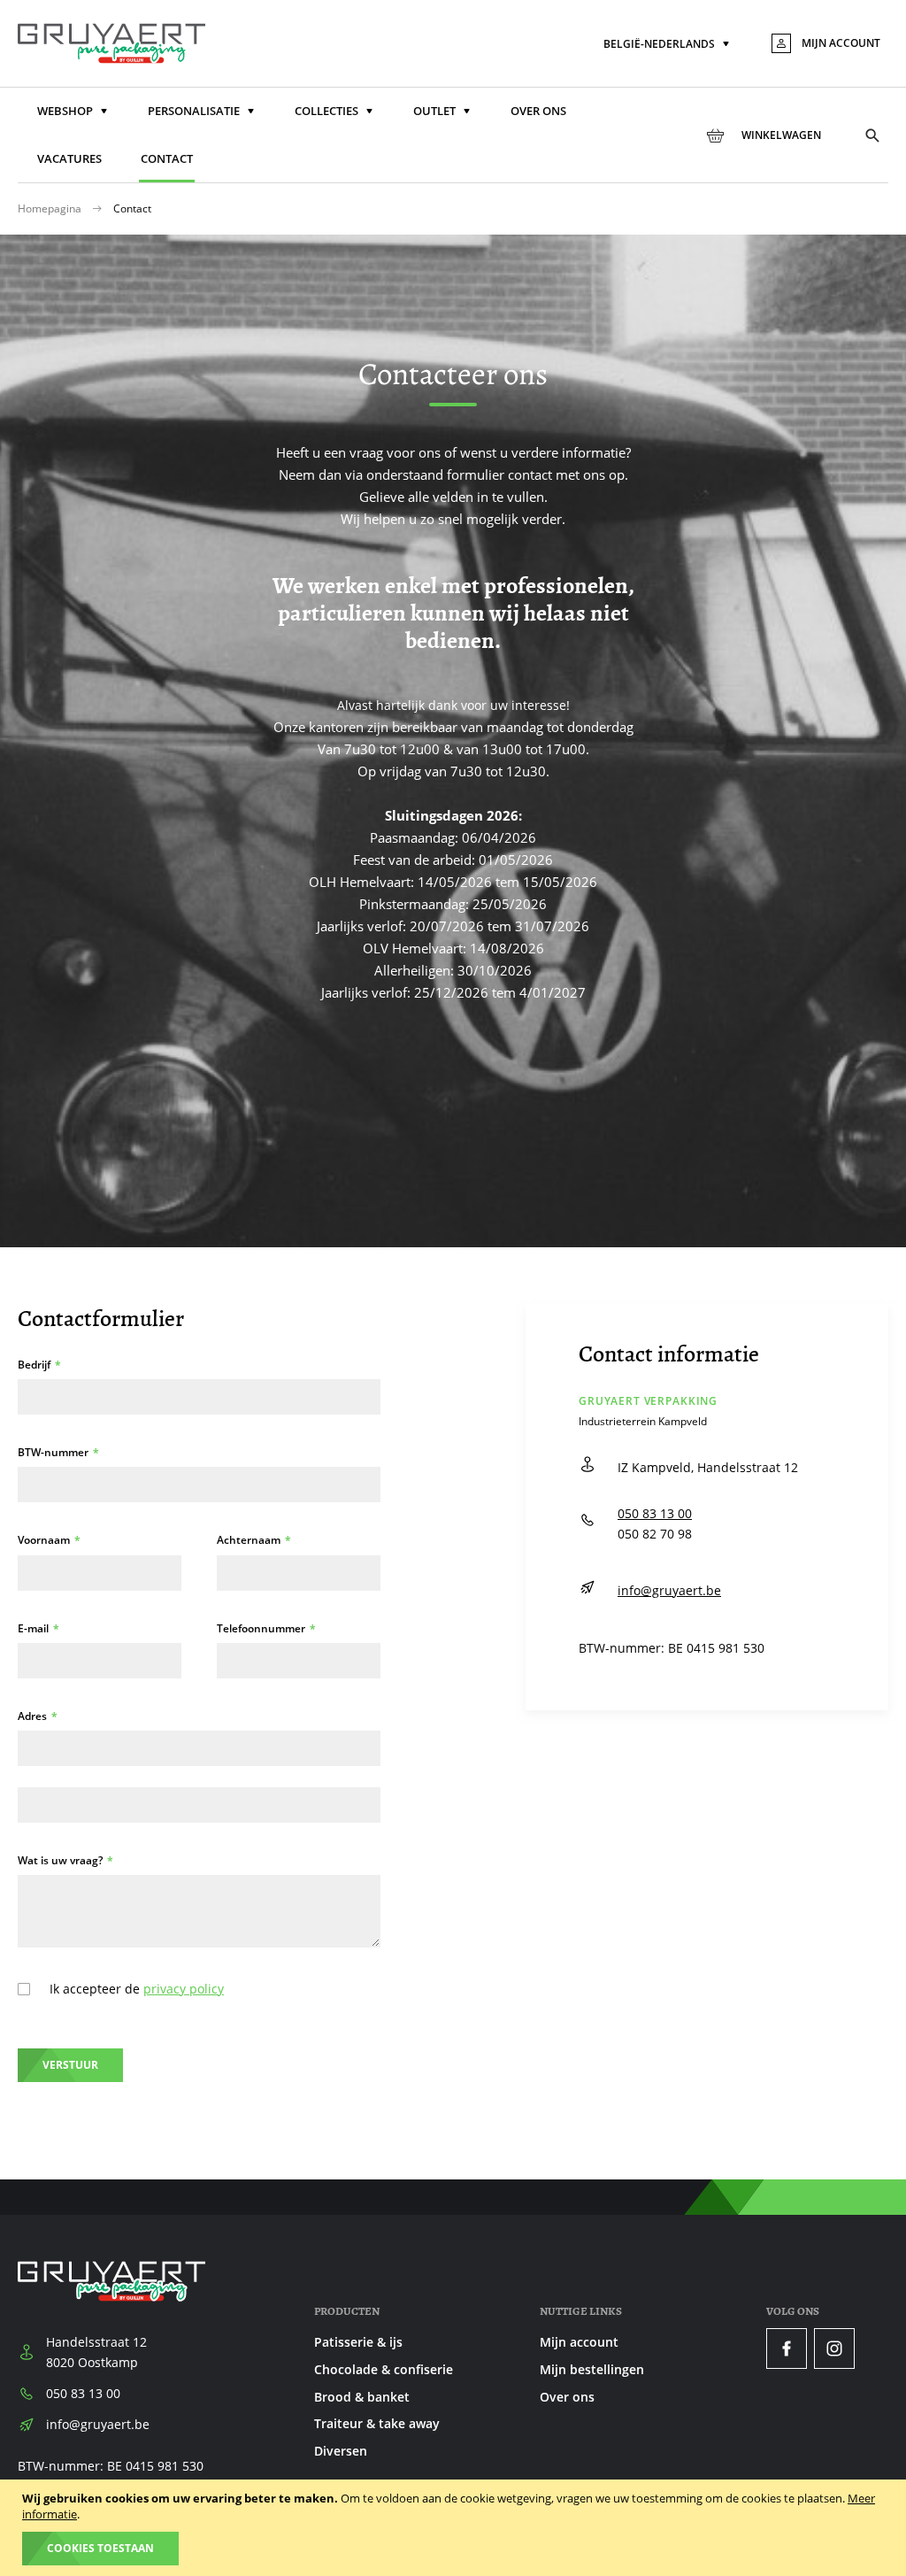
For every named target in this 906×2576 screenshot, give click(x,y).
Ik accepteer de (137, 1989)
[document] (455, 2528)
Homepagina (51, 208)
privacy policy (184, 1989)
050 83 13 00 (655, 1513)
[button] (668, 45)
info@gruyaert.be (669, 1590)
